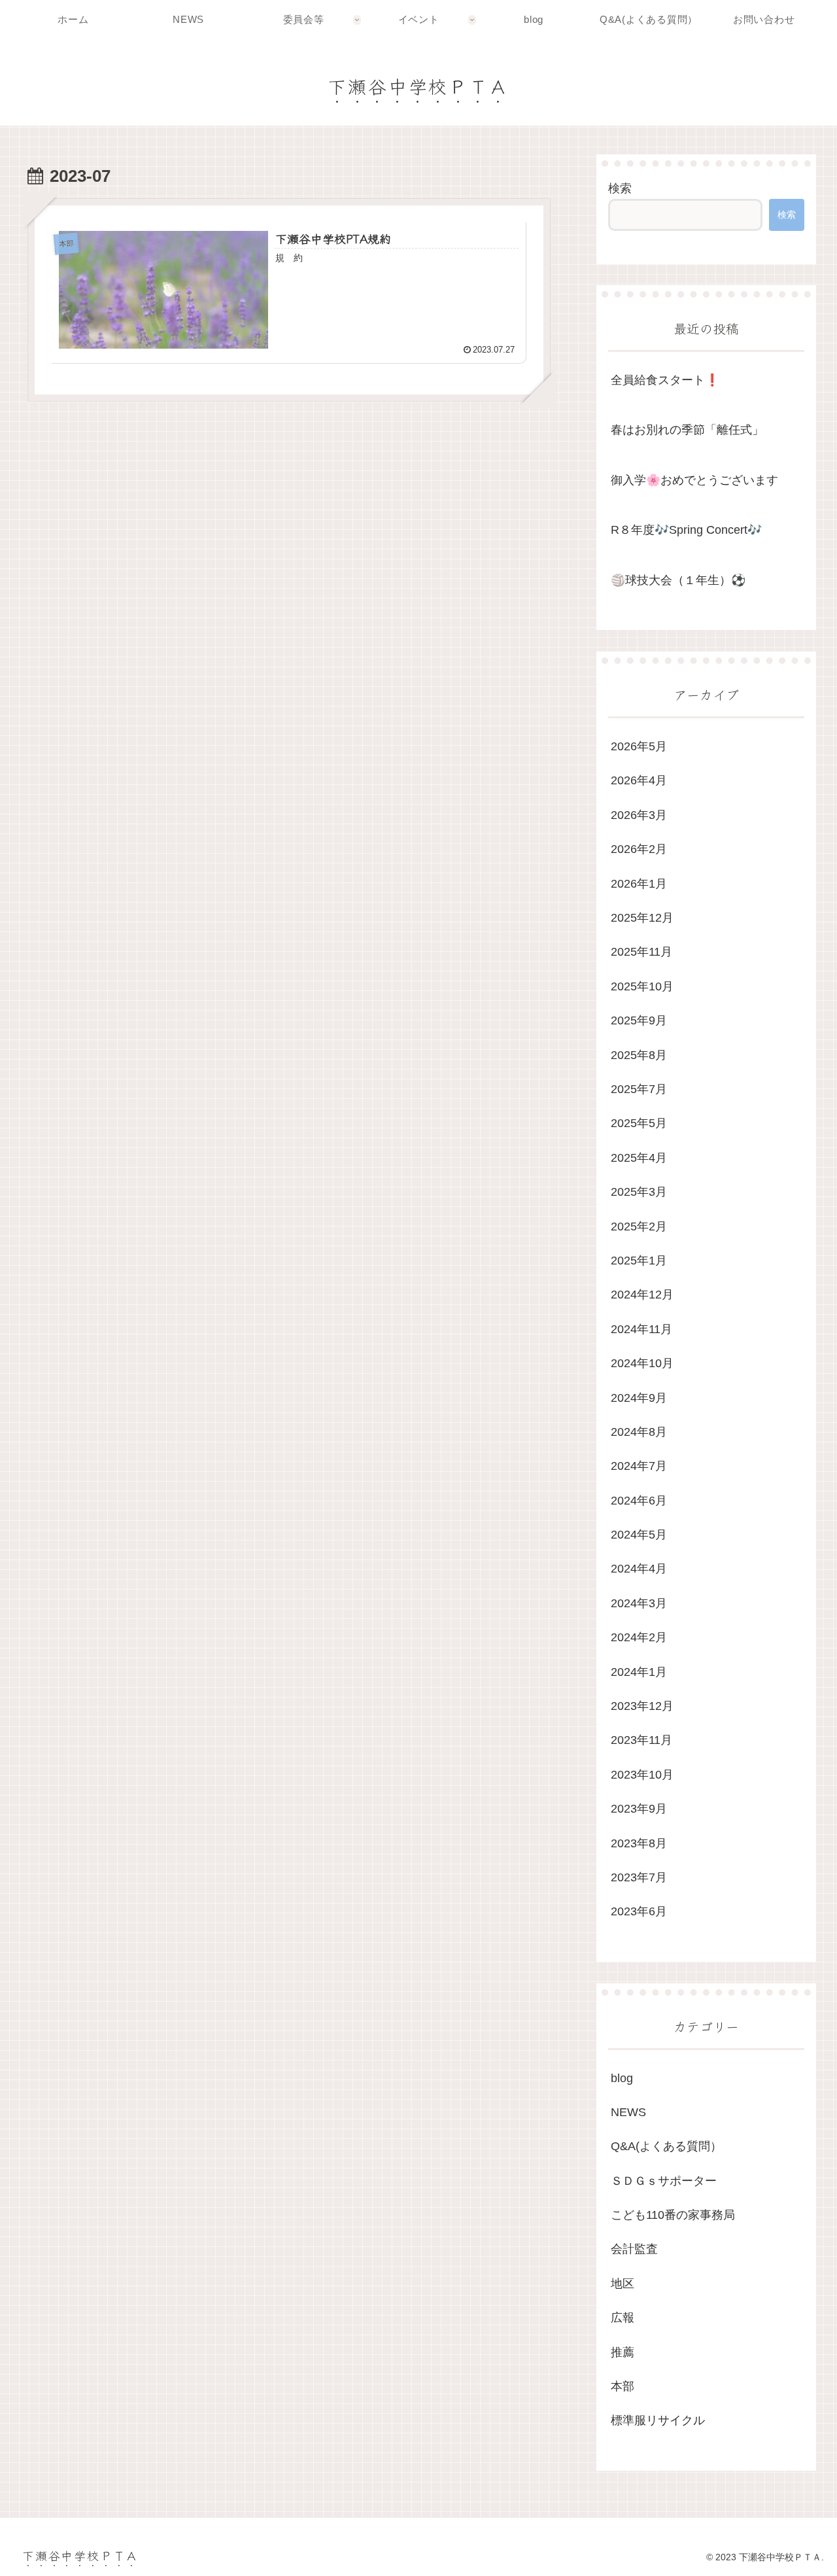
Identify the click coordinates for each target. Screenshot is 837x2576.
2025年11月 (641, 952)
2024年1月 (639, 1671)
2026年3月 (639, 814)
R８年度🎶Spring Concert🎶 (686, 530)
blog (622, 2078)
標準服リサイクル (658, 2420)
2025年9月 (639, 1020)
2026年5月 (639, 746)
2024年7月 (639, 1466)
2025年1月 (639, 1261)
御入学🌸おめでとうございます (694, 480)
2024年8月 (639, 1432)
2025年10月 (642, 986)
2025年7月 (639, 1089)
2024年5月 (639, 1535)
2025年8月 (639, 1054)
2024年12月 (642, 1295)
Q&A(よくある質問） (666, 2146)
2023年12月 (642, 1706)
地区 (623, 2283)
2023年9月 (639, 1809)
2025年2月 (639, 1226)
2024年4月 (639, 1569)
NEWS (628, 2112)
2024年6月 (639, 1500)
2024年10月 (642, 1363)
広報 (623, 2318)
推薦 (623, 2352)
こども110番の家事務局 (673, 2215)
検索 (620, 188)
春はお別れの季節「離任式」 (687, 430)
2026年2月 (639, 849)
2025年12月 (642, 918)
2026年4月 (639, 780)
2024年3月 (639, 1603)
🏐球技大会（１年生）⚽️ (678, 580)
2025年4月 (639, 1157)
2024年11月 (641, 1329)
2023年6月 (639, 1911)
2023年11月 (641, 1740)
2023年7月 (639, 1877)
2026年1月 (639, 883)
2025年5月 (639, 1123)
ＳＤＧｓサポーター (664, 2180)
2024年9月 (639, 1397)
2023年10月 (642, 1774)
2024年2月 (639, 1637)
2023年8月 (639, 1843)
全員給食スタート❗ (665, 380)
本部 (623, 2386)
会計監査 (634, 2249)
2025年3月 (639, 1192)
